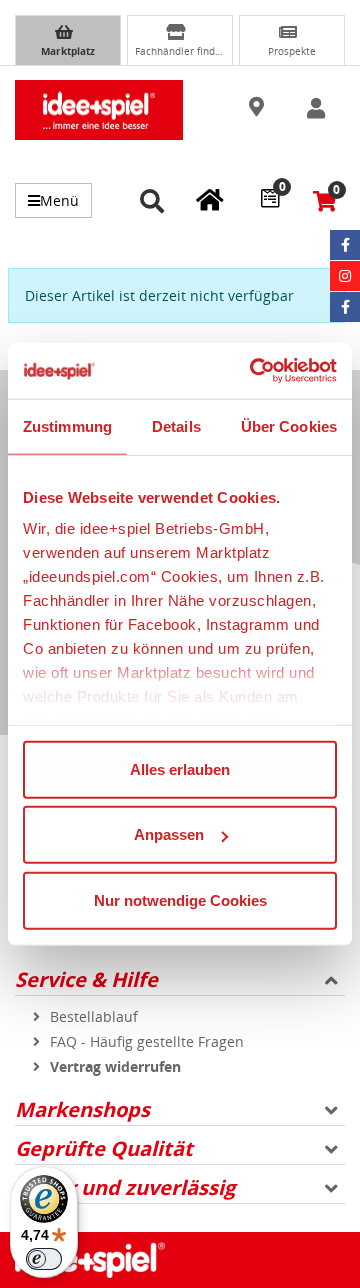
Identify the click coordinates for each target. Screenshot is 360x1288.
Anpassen (169, 834)
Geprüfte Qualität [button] (104, 1148)
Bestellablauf (94, 1016)
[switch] (44, 1259)
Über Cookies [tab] (289, 425)
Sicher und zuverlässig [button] (125, 1187)
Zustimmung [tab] (67, 425)
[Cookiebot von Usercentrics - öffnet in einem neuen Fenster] (254, 371)
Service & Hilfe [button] (86, 979)
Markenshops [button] (82, 1109)
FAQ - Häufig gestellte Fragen (147, 1041)
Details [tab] (176, 425)
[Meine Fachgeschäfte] (210, 199)
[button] (259, 108)
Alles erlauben (180, 768)
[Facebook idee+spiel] (345, 245)
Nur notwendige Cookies (180, 899)
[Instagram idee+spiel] (345, 276)
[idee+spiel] (99, 110)
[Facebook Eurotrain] (345, 307)
